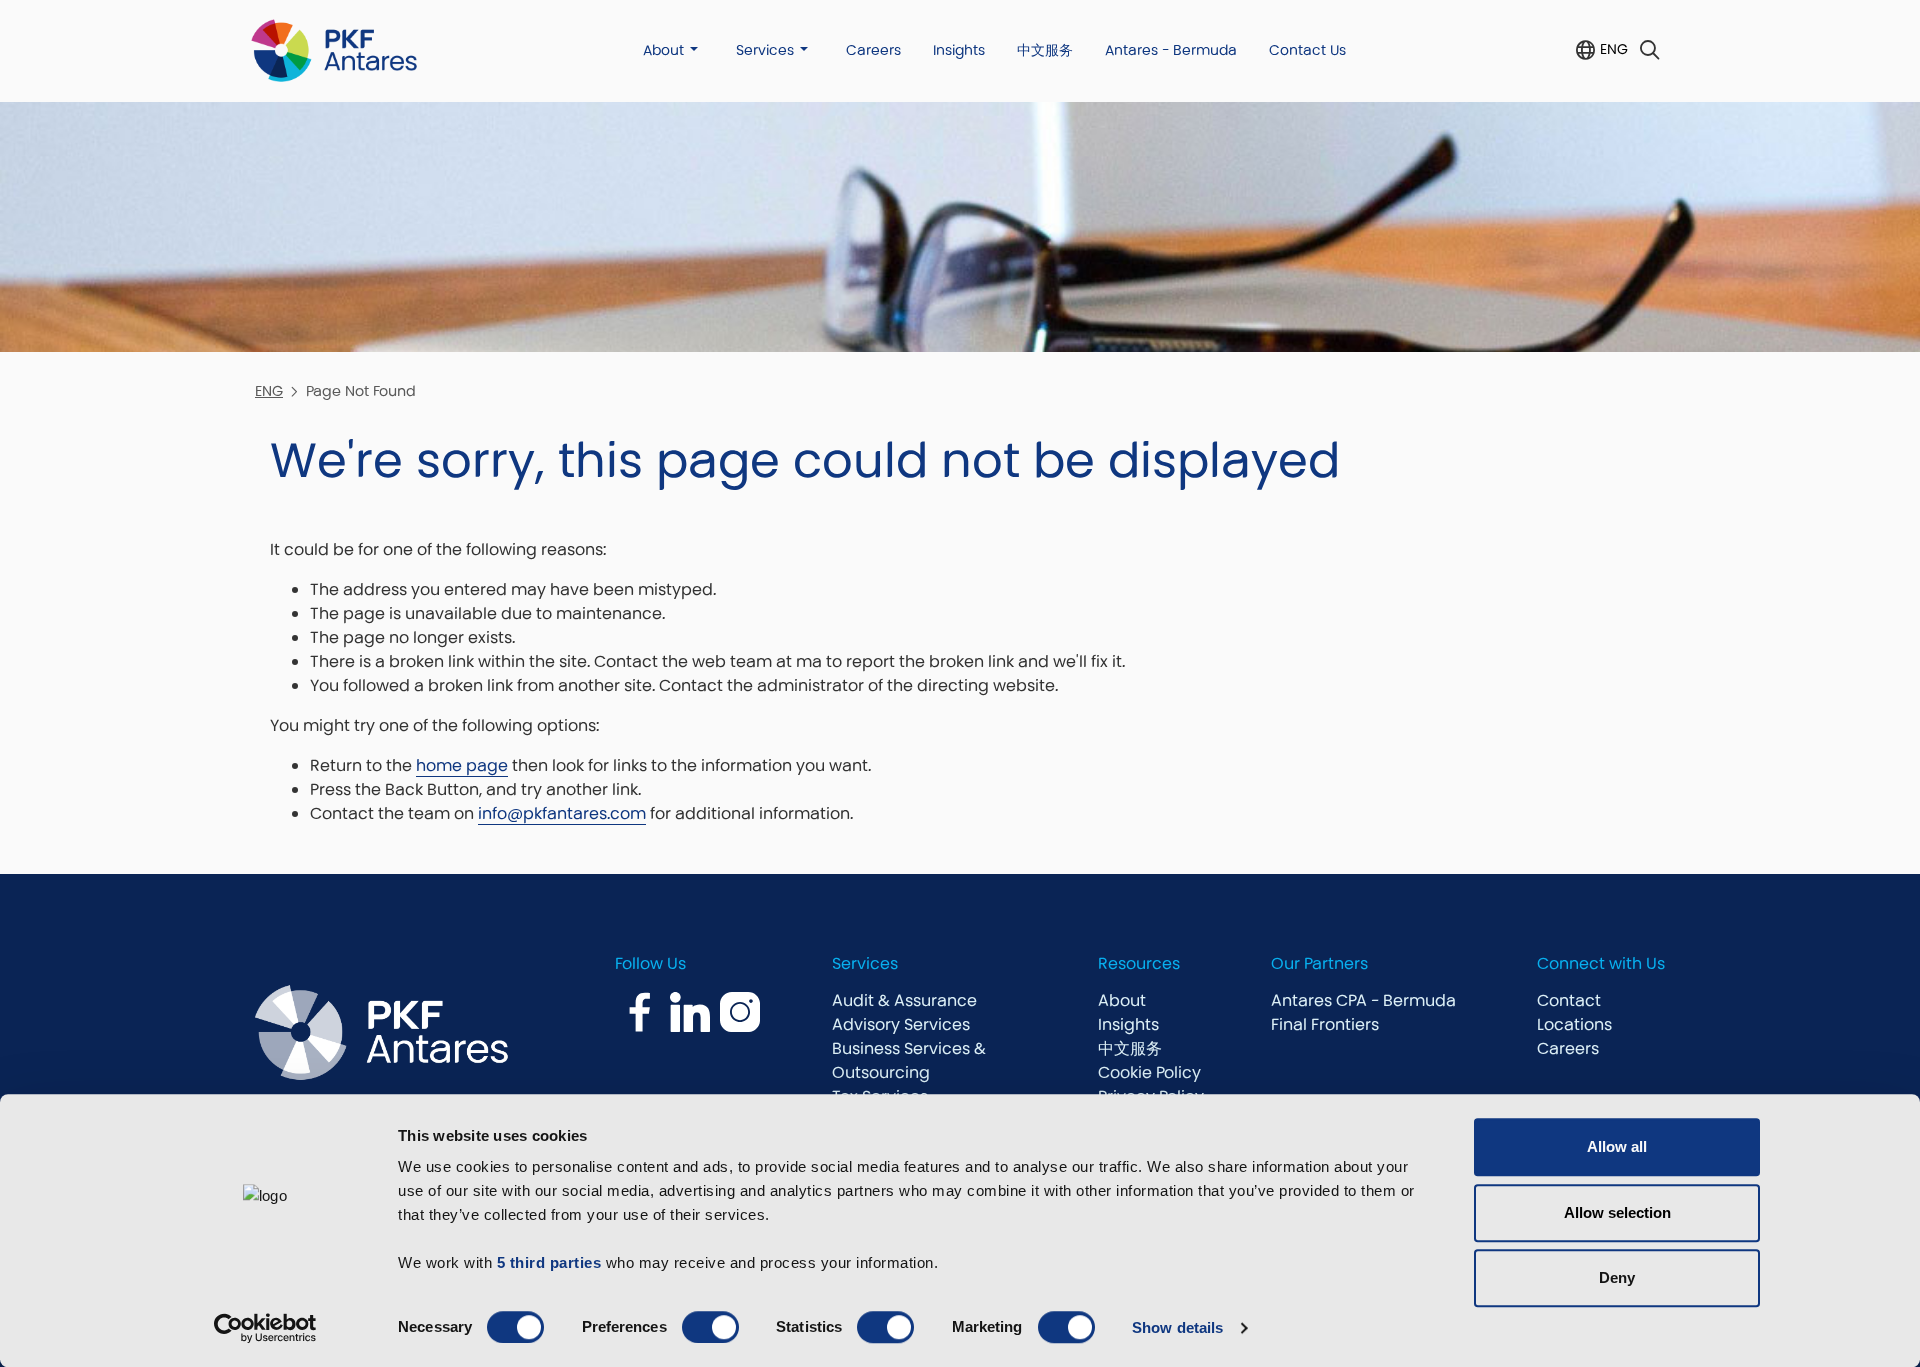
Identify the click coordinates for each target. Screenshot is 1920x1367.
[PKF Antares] (334, 50)
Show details (1177, 1327)
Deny (1617, 1277)
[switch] (710, 1327)
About (663, 50)
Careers (873, 50)
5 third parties (549, 1262)
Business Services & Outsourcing (909, 1060)
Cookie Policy (1149, 1072)
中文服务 (1045, 50)
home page (462, 765)
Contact (1569, 1000)
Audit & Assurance (904, 1000)
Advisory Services (901, 1024)
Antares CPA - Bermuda (1363, 1000)
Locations (1574, 1024)
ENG (1614, 49)
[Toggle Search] (1649, 50)
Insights (959, 50)
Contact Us (1307, 50)
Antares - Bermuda (1171, 50)
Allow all (1617, 1146)
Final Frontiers (1325, 1024)
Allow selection (1617, 1212)
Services (765, 50)
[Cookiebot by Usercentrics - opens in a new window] (265, 1328)
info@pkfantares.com (562, 813)
